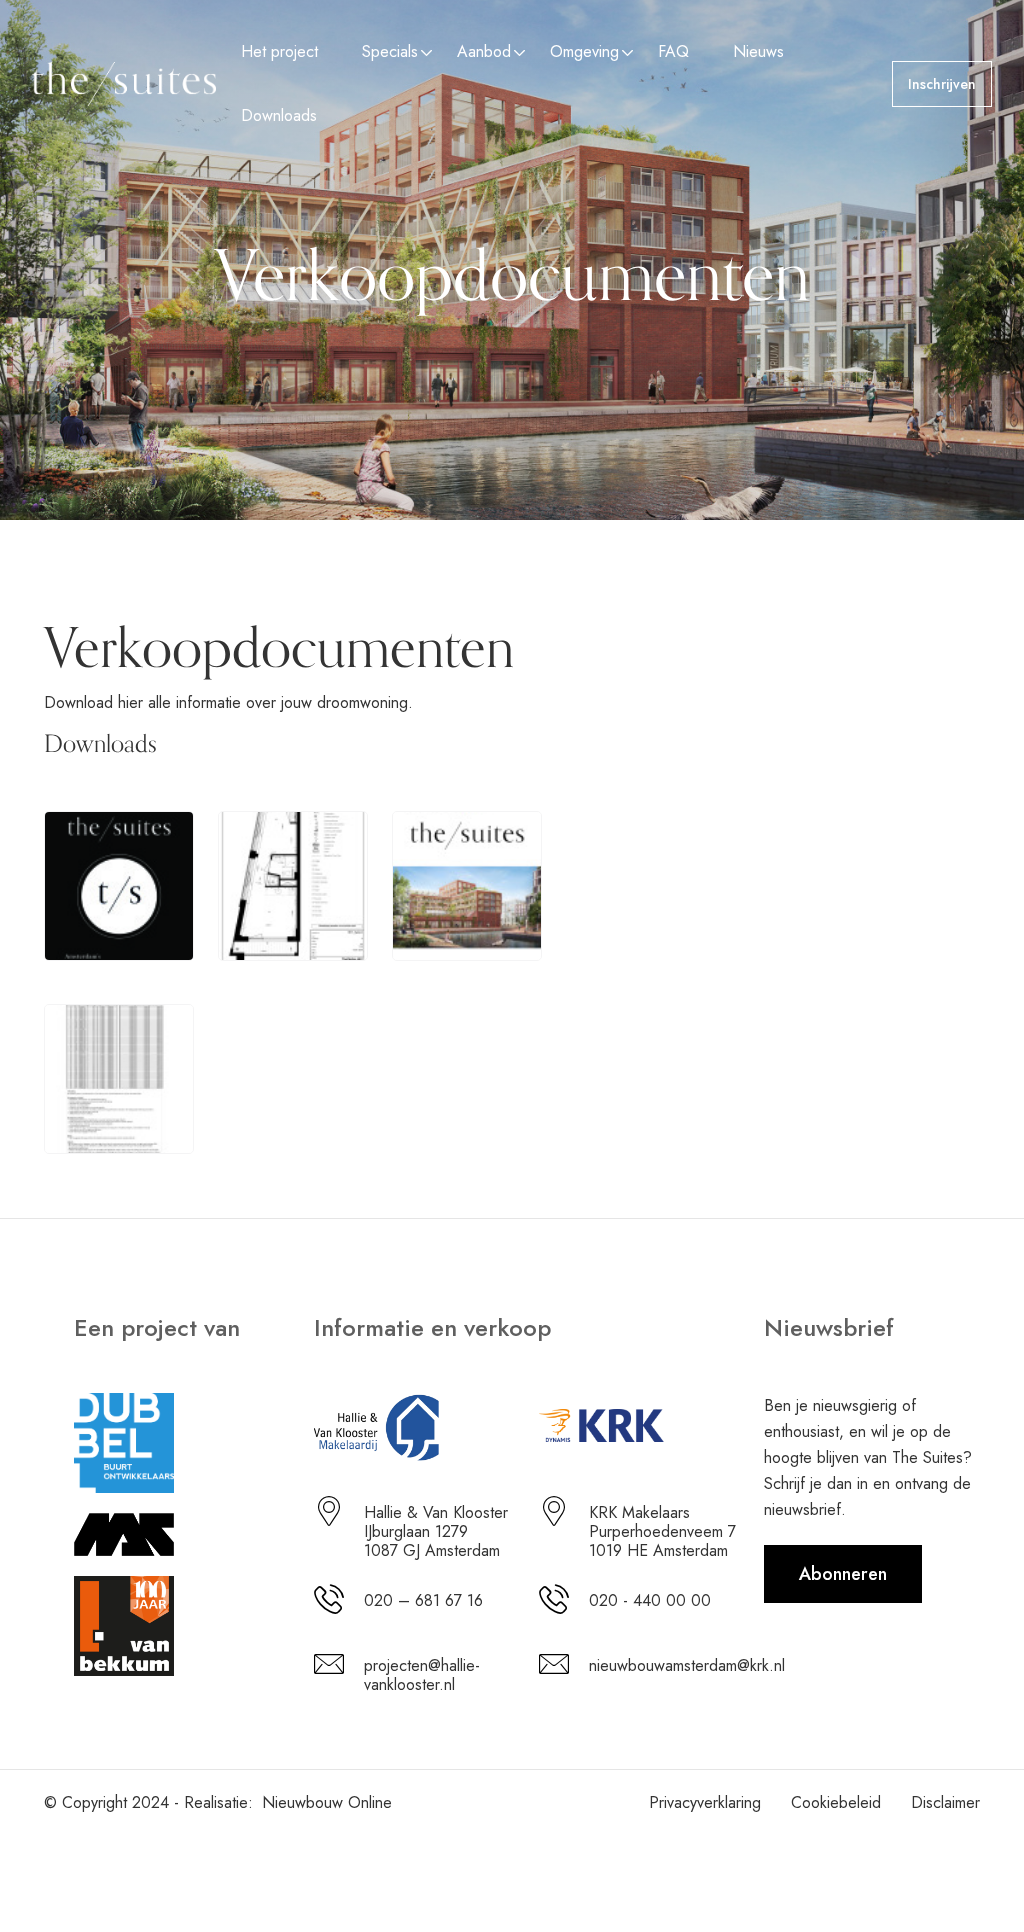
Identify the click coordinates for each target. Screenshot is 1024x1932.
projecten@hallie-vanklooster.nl (422, 1675)
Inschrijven (942, 84)
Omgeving (584, 51)
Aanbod (484, 51)
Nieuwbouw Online (327, 1802)
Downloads (279, 115)
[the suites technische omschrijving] (467, 884)
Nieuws (758, 51)
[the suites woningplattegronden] (293, 884)
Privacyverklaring (705, 1802)
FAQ (673, 51)
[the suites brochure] (119, 884)
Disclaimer (945, 1802)
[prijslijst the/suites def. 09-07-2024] (119, 1077)
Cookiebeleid (836, 1802)
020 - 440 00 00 (650, 1600)
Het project (279, 51)
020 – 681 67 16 (423, 1600)
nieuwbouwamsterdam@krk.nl (687, 1665)
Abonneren (843, 1574)
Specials (390, 51)
